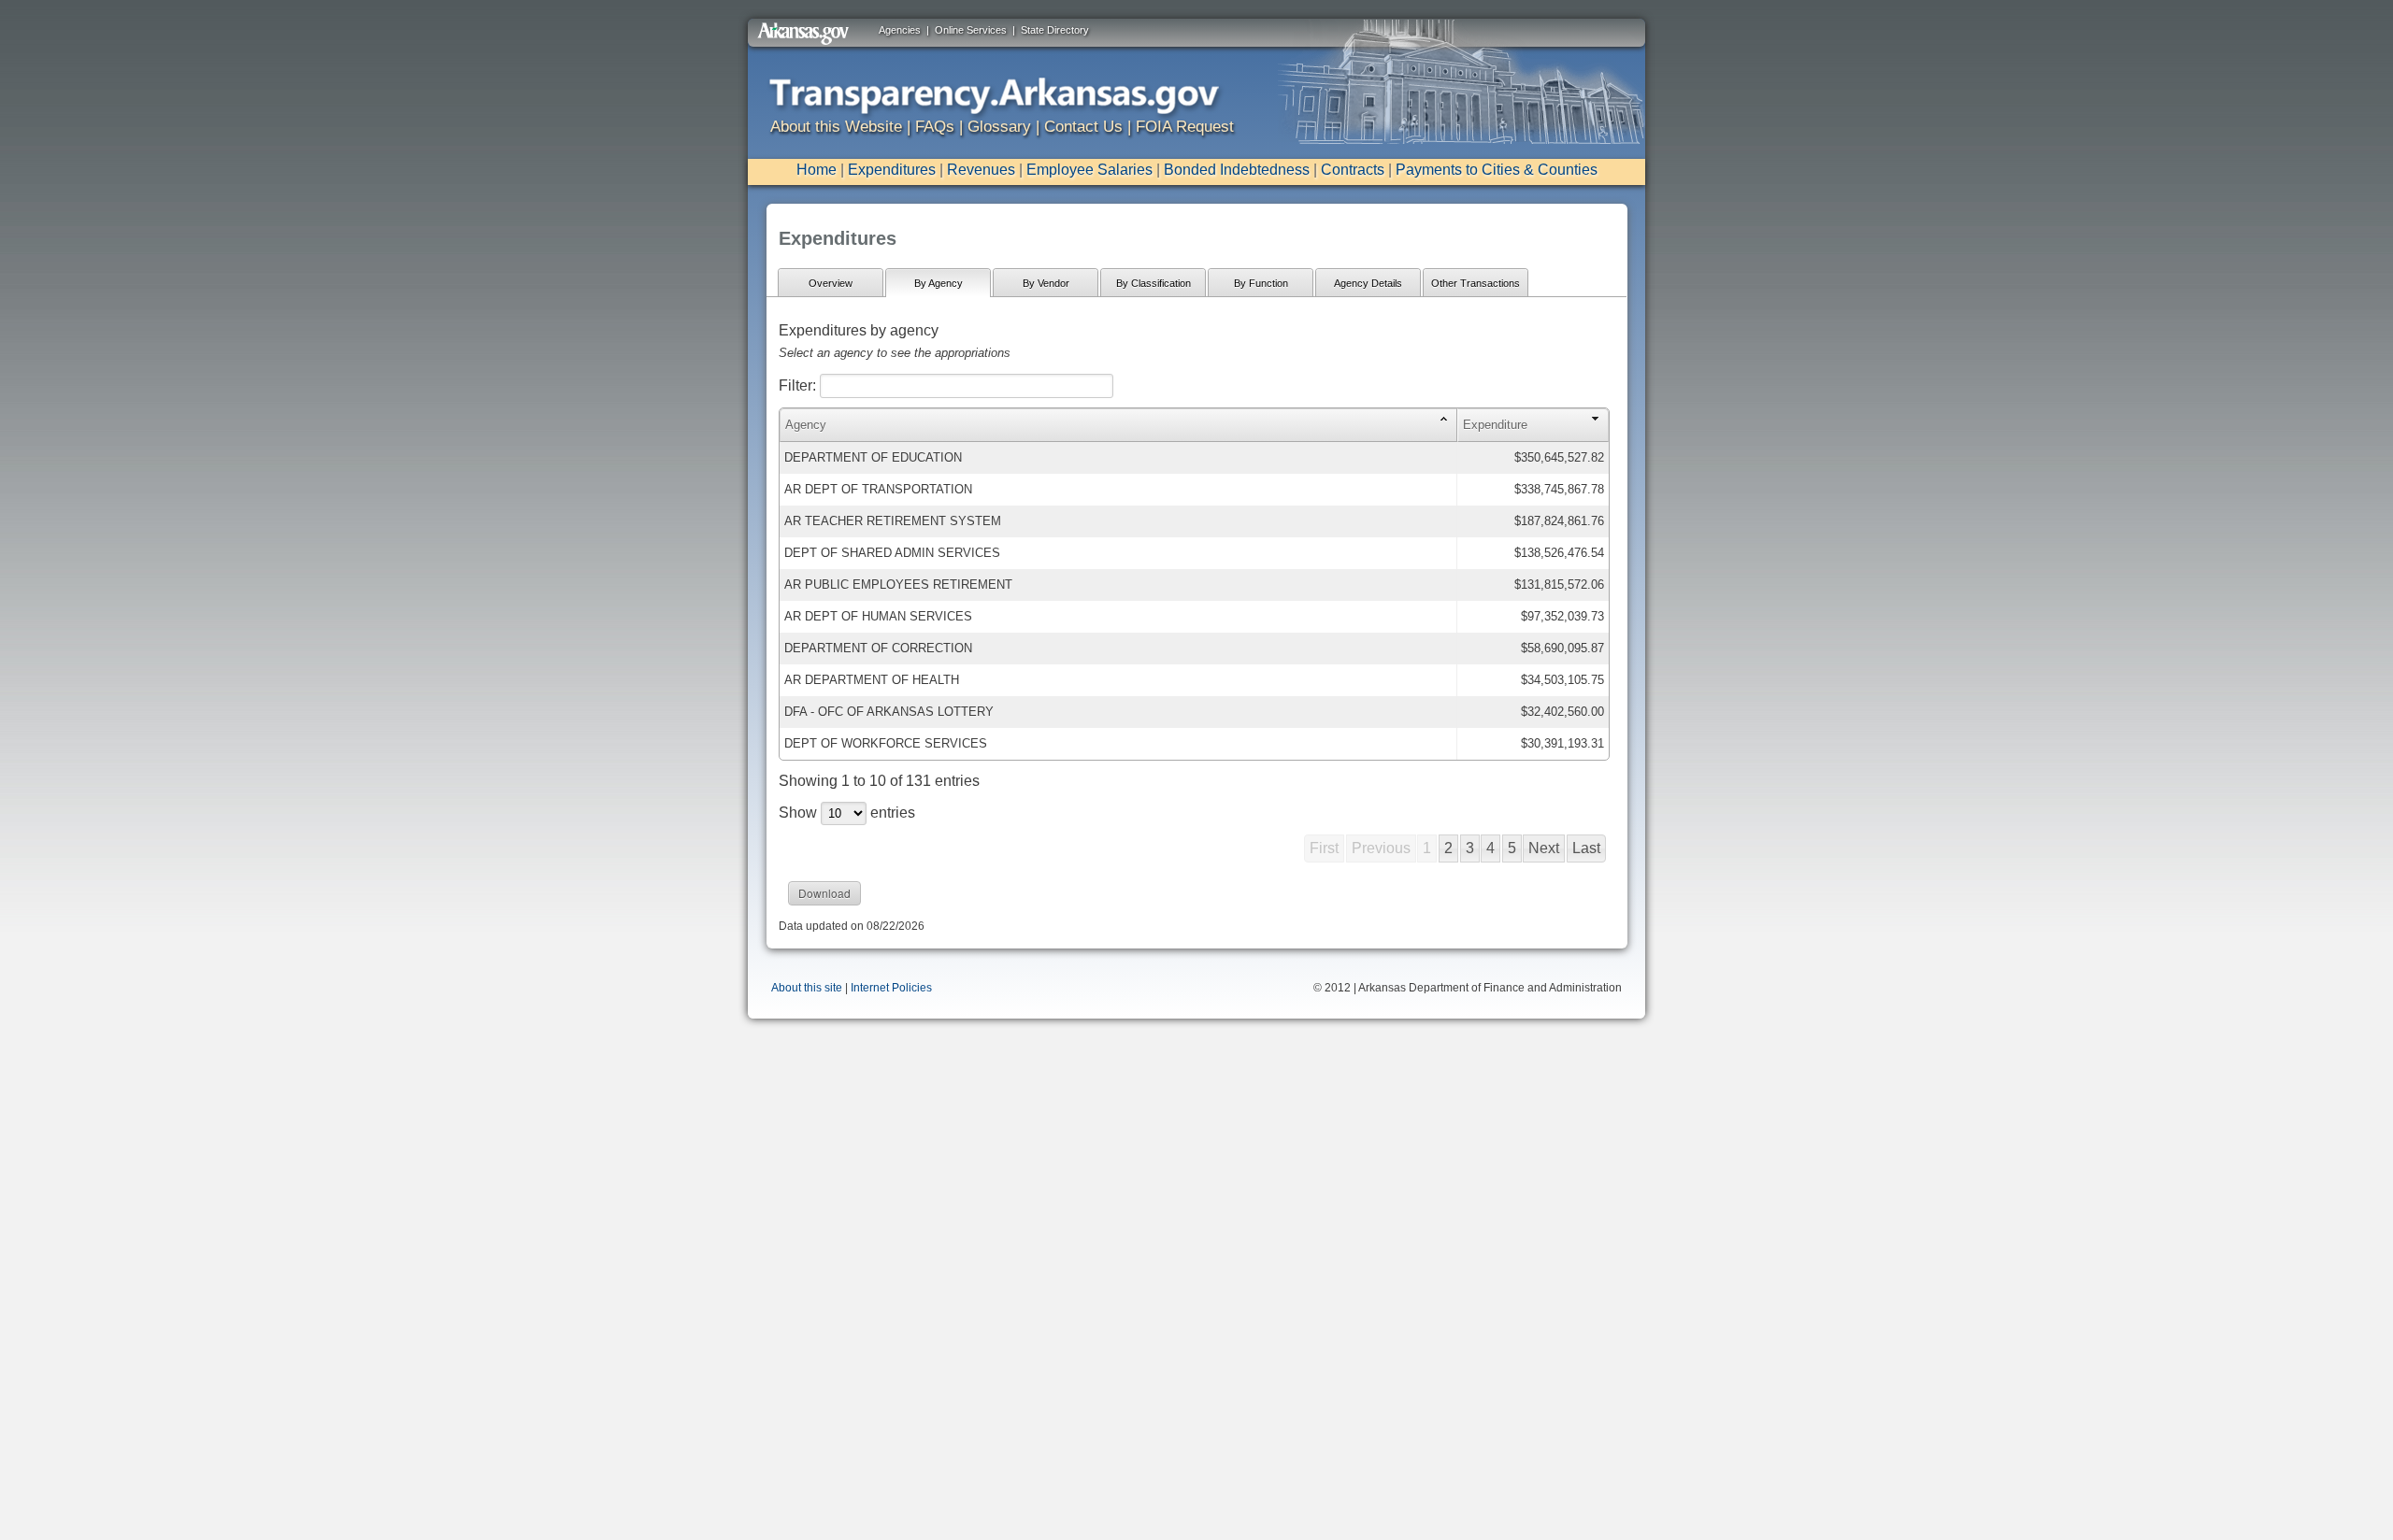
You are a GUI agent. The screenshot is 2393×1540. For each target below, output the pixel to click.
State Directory (1055, 30)
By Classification (1154, 283)
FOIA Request (1185, 127)
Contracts (1353, 170)
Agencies (900, 30)
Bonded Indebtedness (1237, 170)
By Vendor (1046, 283)
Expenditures (892, 170)
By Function (1261, 283)
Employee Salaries (1089, 170)
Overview (831, 283)
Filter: (799, 385)
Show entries (847, 813)
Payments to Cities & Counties (1497, 170)
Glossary (999, 127)
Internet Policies (891, 988)
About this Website (836, 127)
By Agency (939, 283)
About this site (807, 988)
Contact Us (1083, 127)
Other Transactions (1476, 283)
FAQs (935, 127)
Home (817, 170)
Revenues (981, 170)
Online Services (971, 30)
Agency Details (1368, 283)
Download (824, 893)
